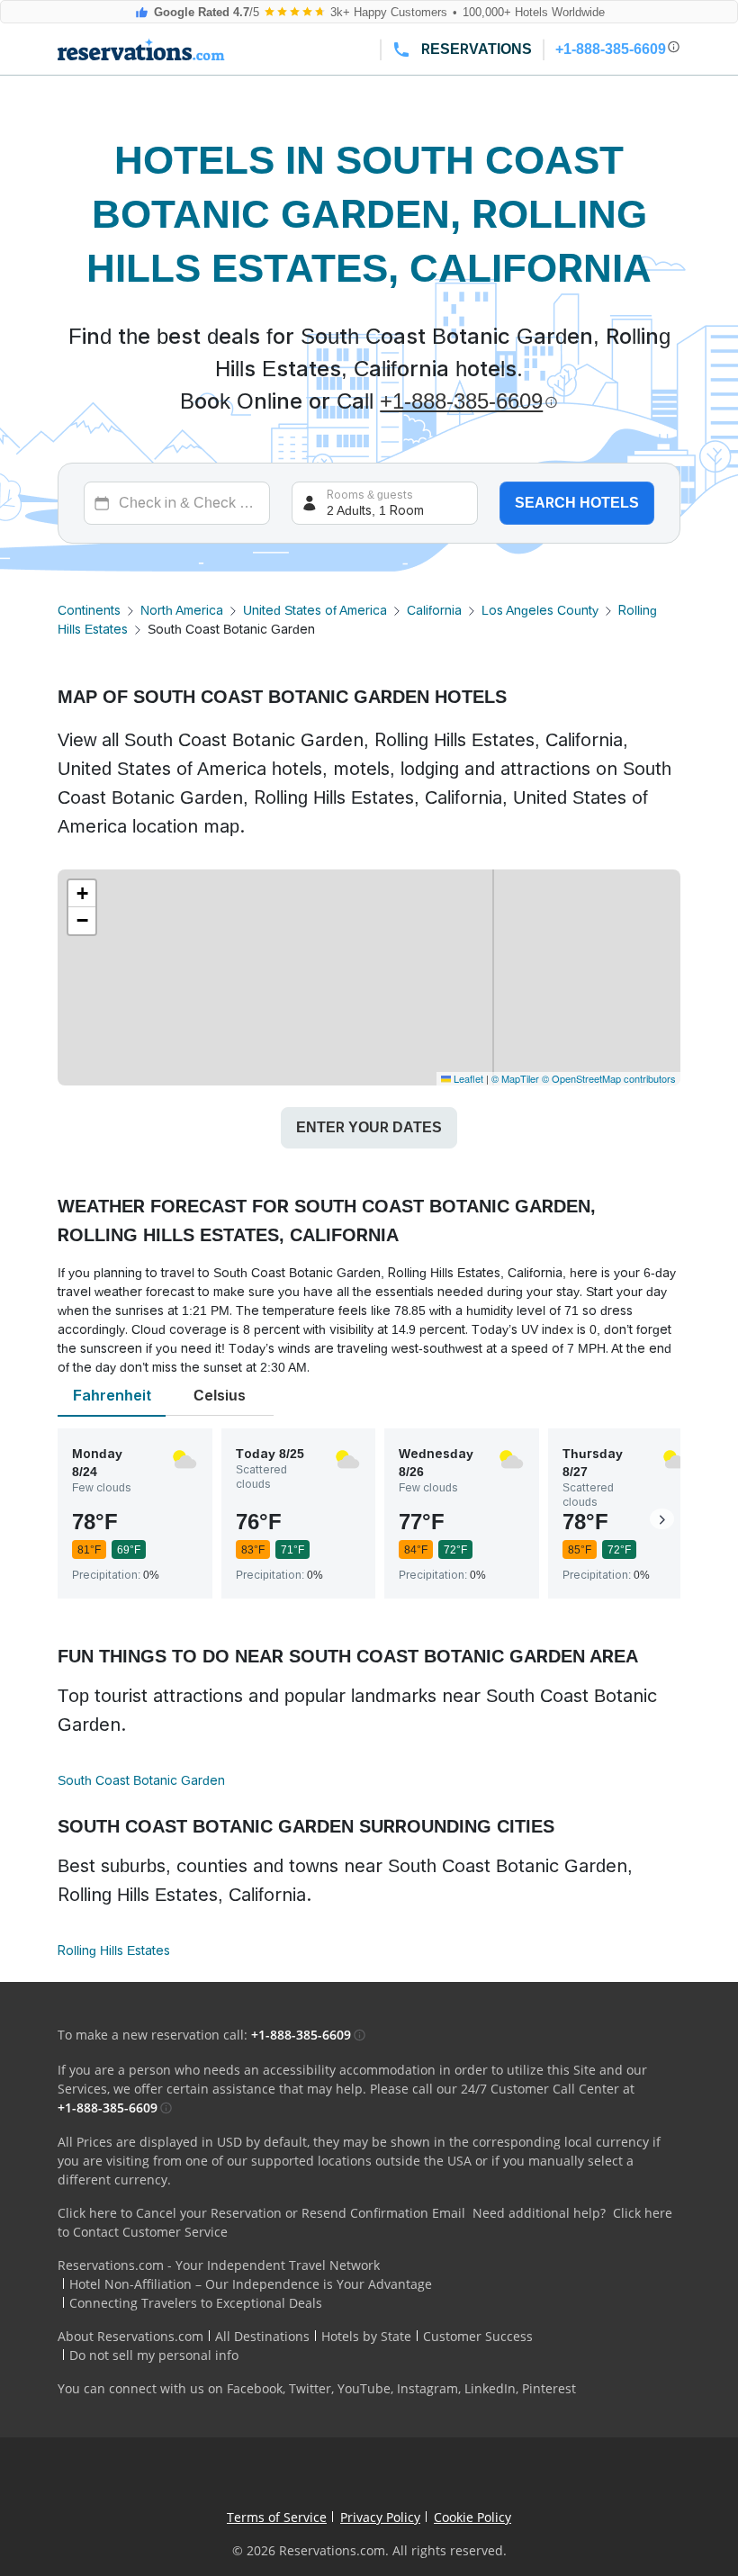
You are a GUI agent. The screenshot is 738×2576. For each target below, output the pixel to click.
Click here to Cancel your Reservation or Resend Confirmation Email (261, 2213)
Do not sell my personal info (154, 2355)
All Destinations (262, 2336)
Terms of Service (277, 2517)
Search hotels (577, 503)
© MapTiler (515, 1078)
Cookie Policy (472, 2517)
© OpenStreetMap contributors (609, 1078)
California (434, 610)
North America (182, 610)
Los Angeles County (540, 610)
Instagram (427, 2388)
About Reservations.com (130, 2336)
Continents (89, 610)
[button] (82, 894)
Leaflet (467, 1078)
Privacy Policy (380, 2517)
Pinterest (549, 2388)
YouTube (364, 2388)
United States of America (315, 610)
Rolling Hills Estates (114, 1950)
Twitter (310, 2388)
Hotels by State (366, 2336)
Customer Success (478, 2336)
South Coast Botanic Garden (141, 1780)
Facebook (255, 2388)
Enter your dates (369, 1127)
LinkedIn (490, 2388)
